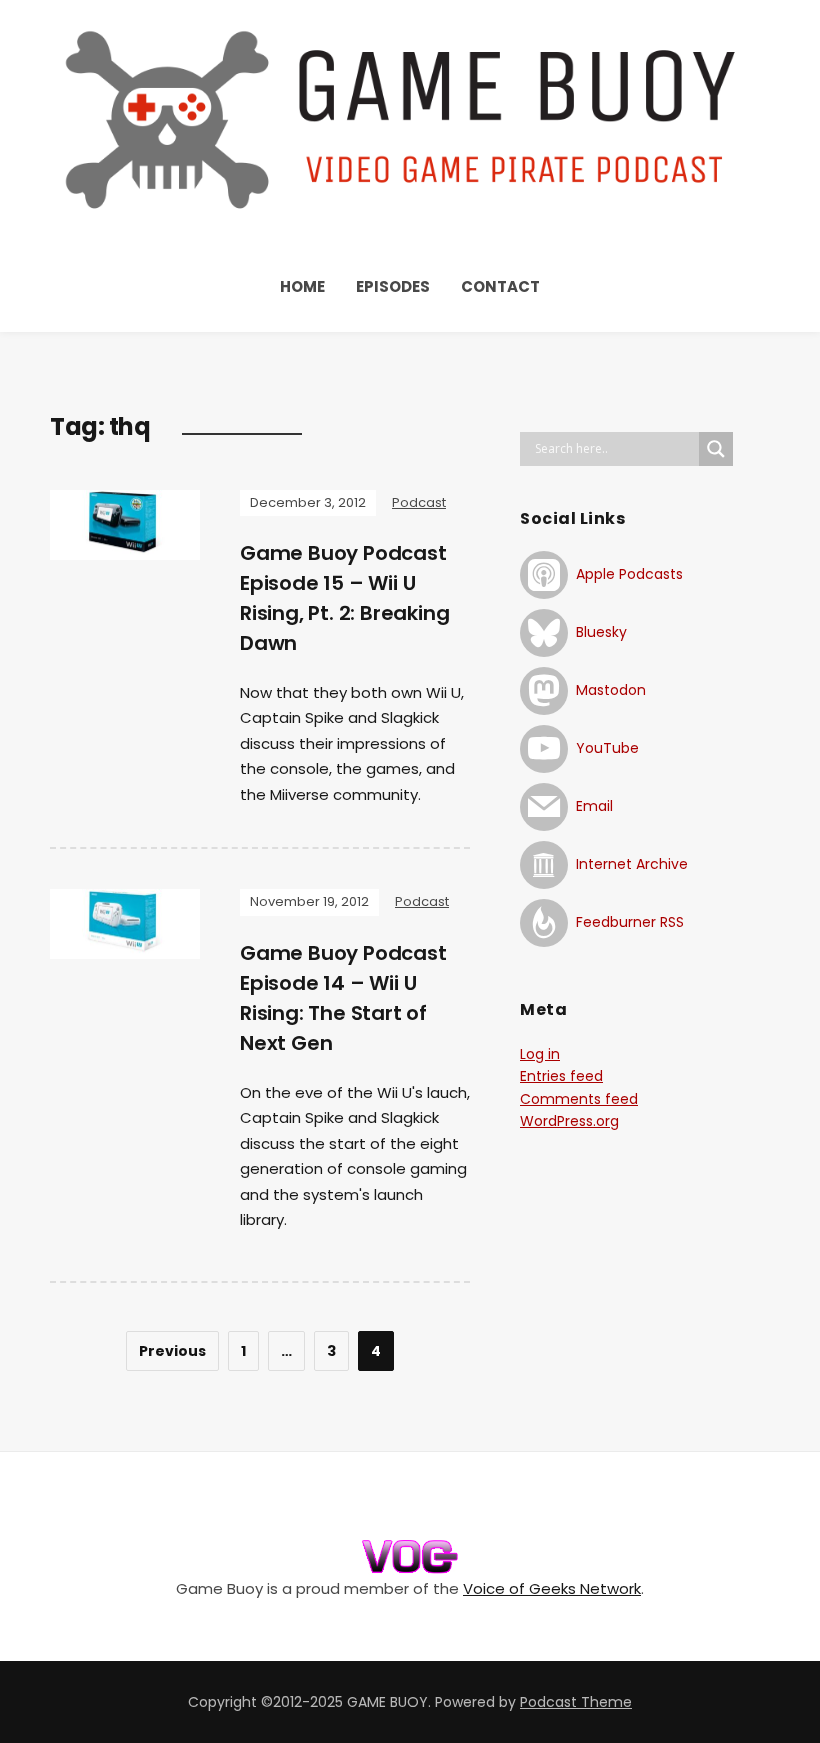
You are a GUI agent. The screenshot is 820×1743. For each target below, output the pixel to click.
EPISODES (393, 286)
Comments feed (579, 1099)
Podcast (419, 502)
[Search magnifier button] (716, 449)
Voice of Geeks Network (552, 1588)
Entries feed (561, 1076)
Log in (540, 1054)
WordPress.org (569, 1121)
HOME (302, 286)
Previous (172, 1351)
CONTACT (500, 286)
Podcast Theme (576, 1702)
